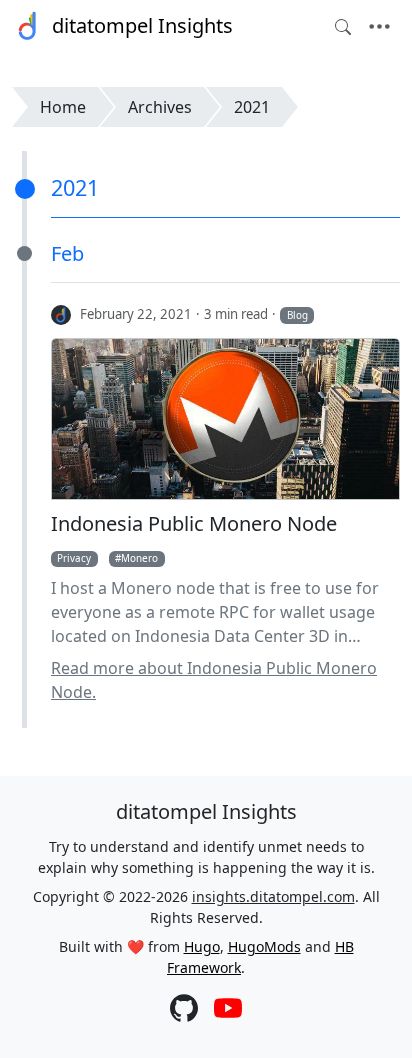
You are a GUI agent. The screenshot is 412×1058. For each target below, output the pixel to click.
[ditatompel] (61, 314)
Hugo (202, 946)
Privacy (74, 558)
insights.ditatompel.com (273, 896)
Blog (297, 315)
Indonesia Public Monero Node (194, 524)
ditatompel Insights (142, 25)
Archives (160, 107)
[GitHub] (184, 1010)
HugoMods (264, 946)
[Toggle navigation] (379, 27)
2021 (252, 107)
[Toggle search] (343, 27)
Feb (67, 253)
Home (63, 107)
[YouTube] (228, 1010)
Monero (139, 558)
